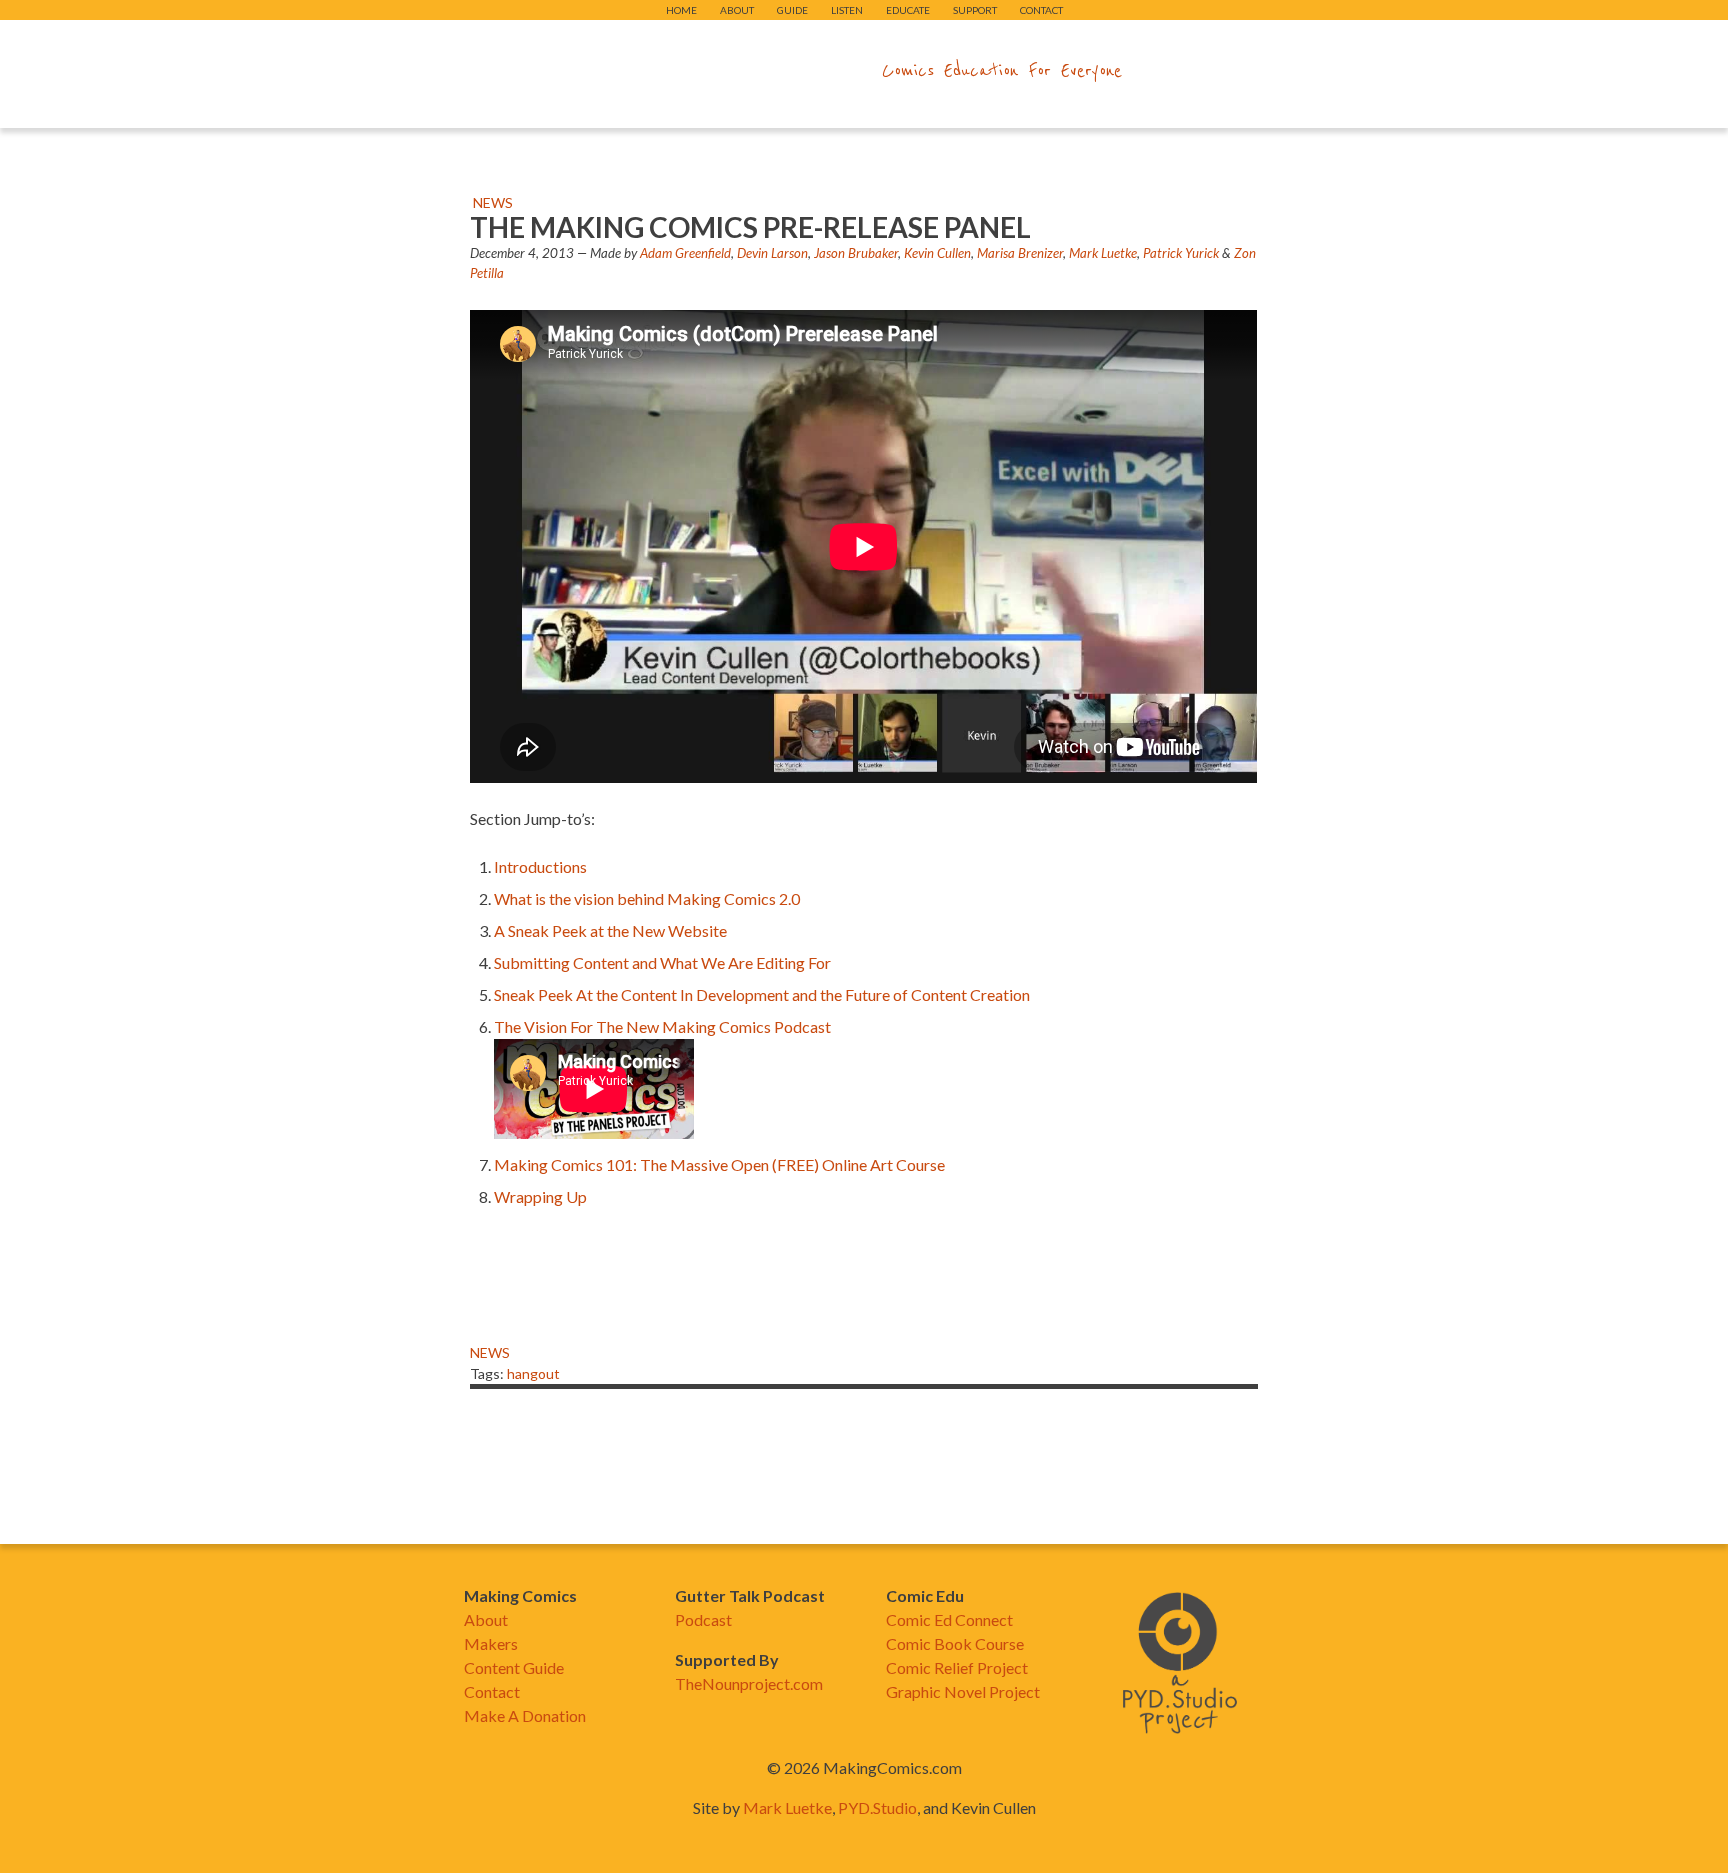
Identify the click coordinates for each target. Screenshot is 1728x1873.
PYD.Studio (877, 1807)
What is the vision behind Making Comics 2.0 (647, 898)
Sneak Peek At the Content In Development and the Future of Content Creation (763, 994)
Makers (491, 1643)
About (737, 10)
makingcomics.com (747, 71)
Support (975, 10)
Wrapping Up (540, 1196)
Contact (1041, 10)
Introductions (540, 866)
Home (681, 10)
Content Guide (514, 1667)
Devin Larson (772, 253)
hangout (533, 1373)
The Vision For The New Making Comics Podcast (662, 1026)
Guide (792, 10)
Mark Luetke (1103, 253)
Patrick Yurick (1181, 253)
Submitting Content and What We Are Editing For (662, 962)
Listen (847, 10)
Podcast (703, 1619)
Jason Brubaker (856, 253)
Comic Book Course (955, 1643)
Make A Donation (525, 1715)
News (493, 202)
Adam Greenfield (685, 253)
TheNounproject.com (749, 1683)
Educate (908, 10)
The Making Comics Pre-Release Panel (750, 227)
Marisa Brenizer (1020, 253)
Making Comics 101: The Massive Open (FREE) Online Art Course (719, 1164)
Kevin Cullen (937, 253)
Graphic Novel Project (963, 1691)
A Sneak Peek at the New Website (610, 930)
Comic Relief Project (957, 1667)
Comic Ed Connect (949, 1619)
